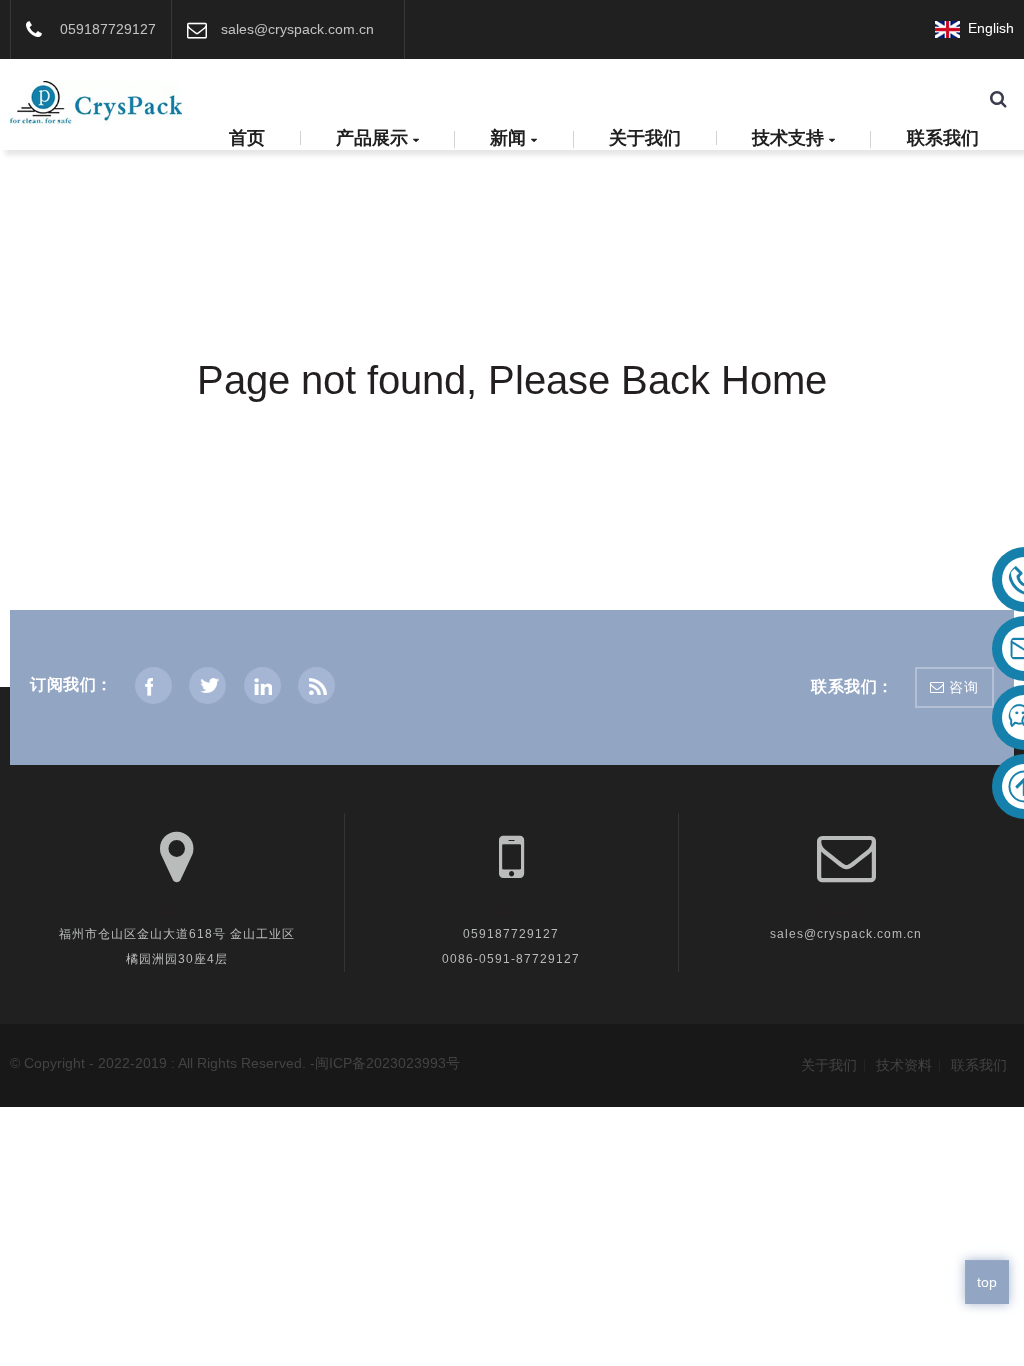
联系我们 (943, 138)
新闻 (508, 139)
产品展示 (372, 139)
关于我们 (645, 138)
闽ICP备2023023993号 (387, 1063)
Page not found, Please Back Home (512, 380)
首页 (247, 138)
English (987, 28)
